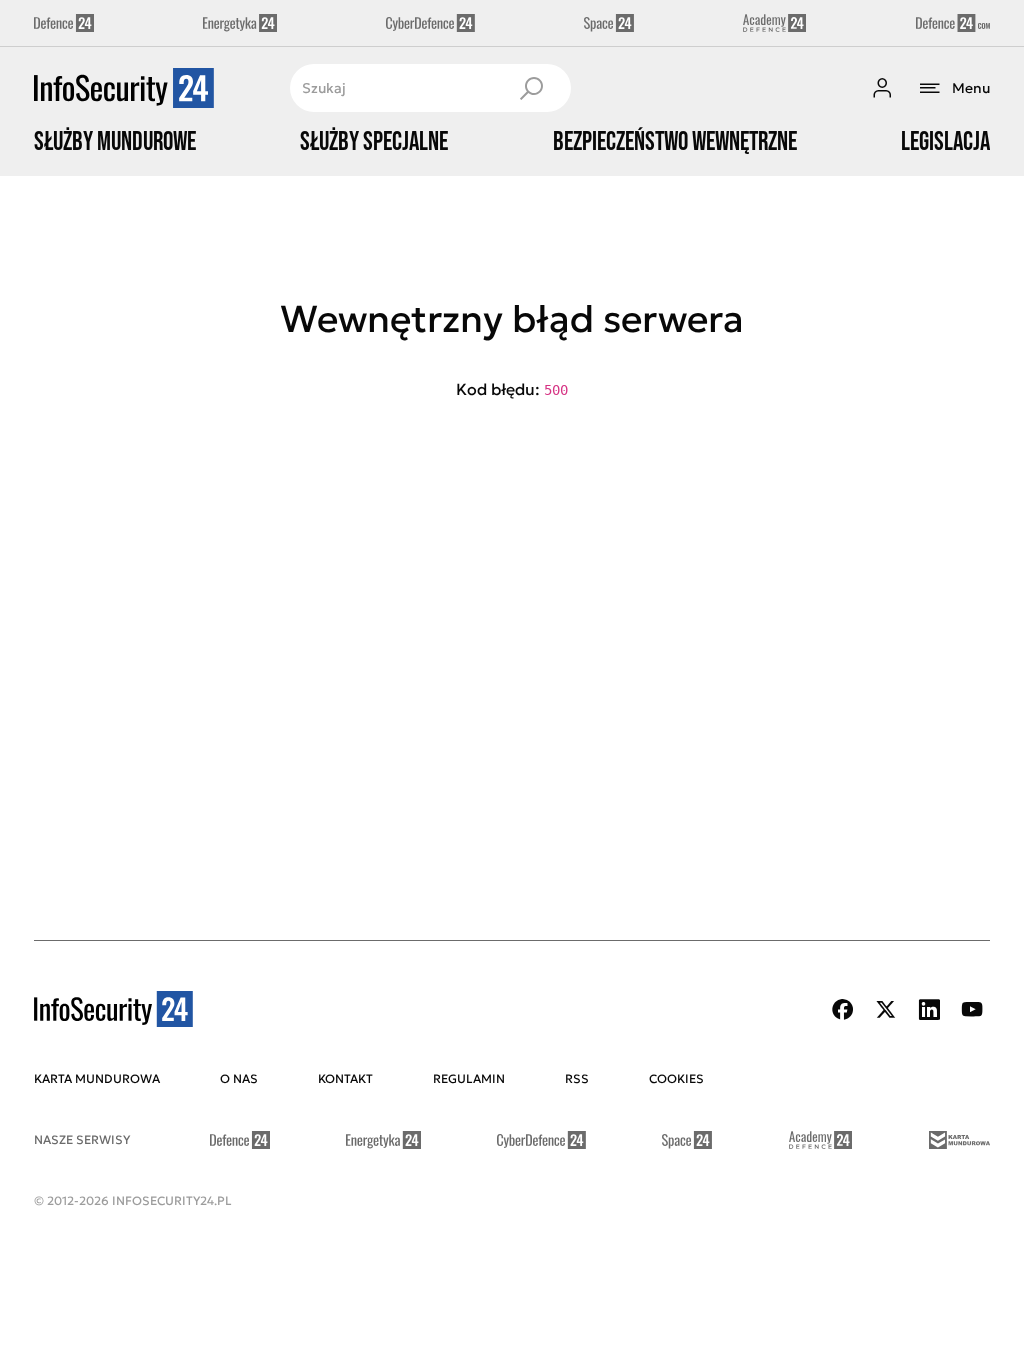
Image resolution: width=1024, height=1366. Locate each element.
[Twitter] (886, 1009)
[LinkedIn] (929, 1009)
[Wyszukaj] (531, 88)
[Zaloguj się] (882, 88)
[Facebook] (843, 1009)
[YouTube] (972, 1009)
